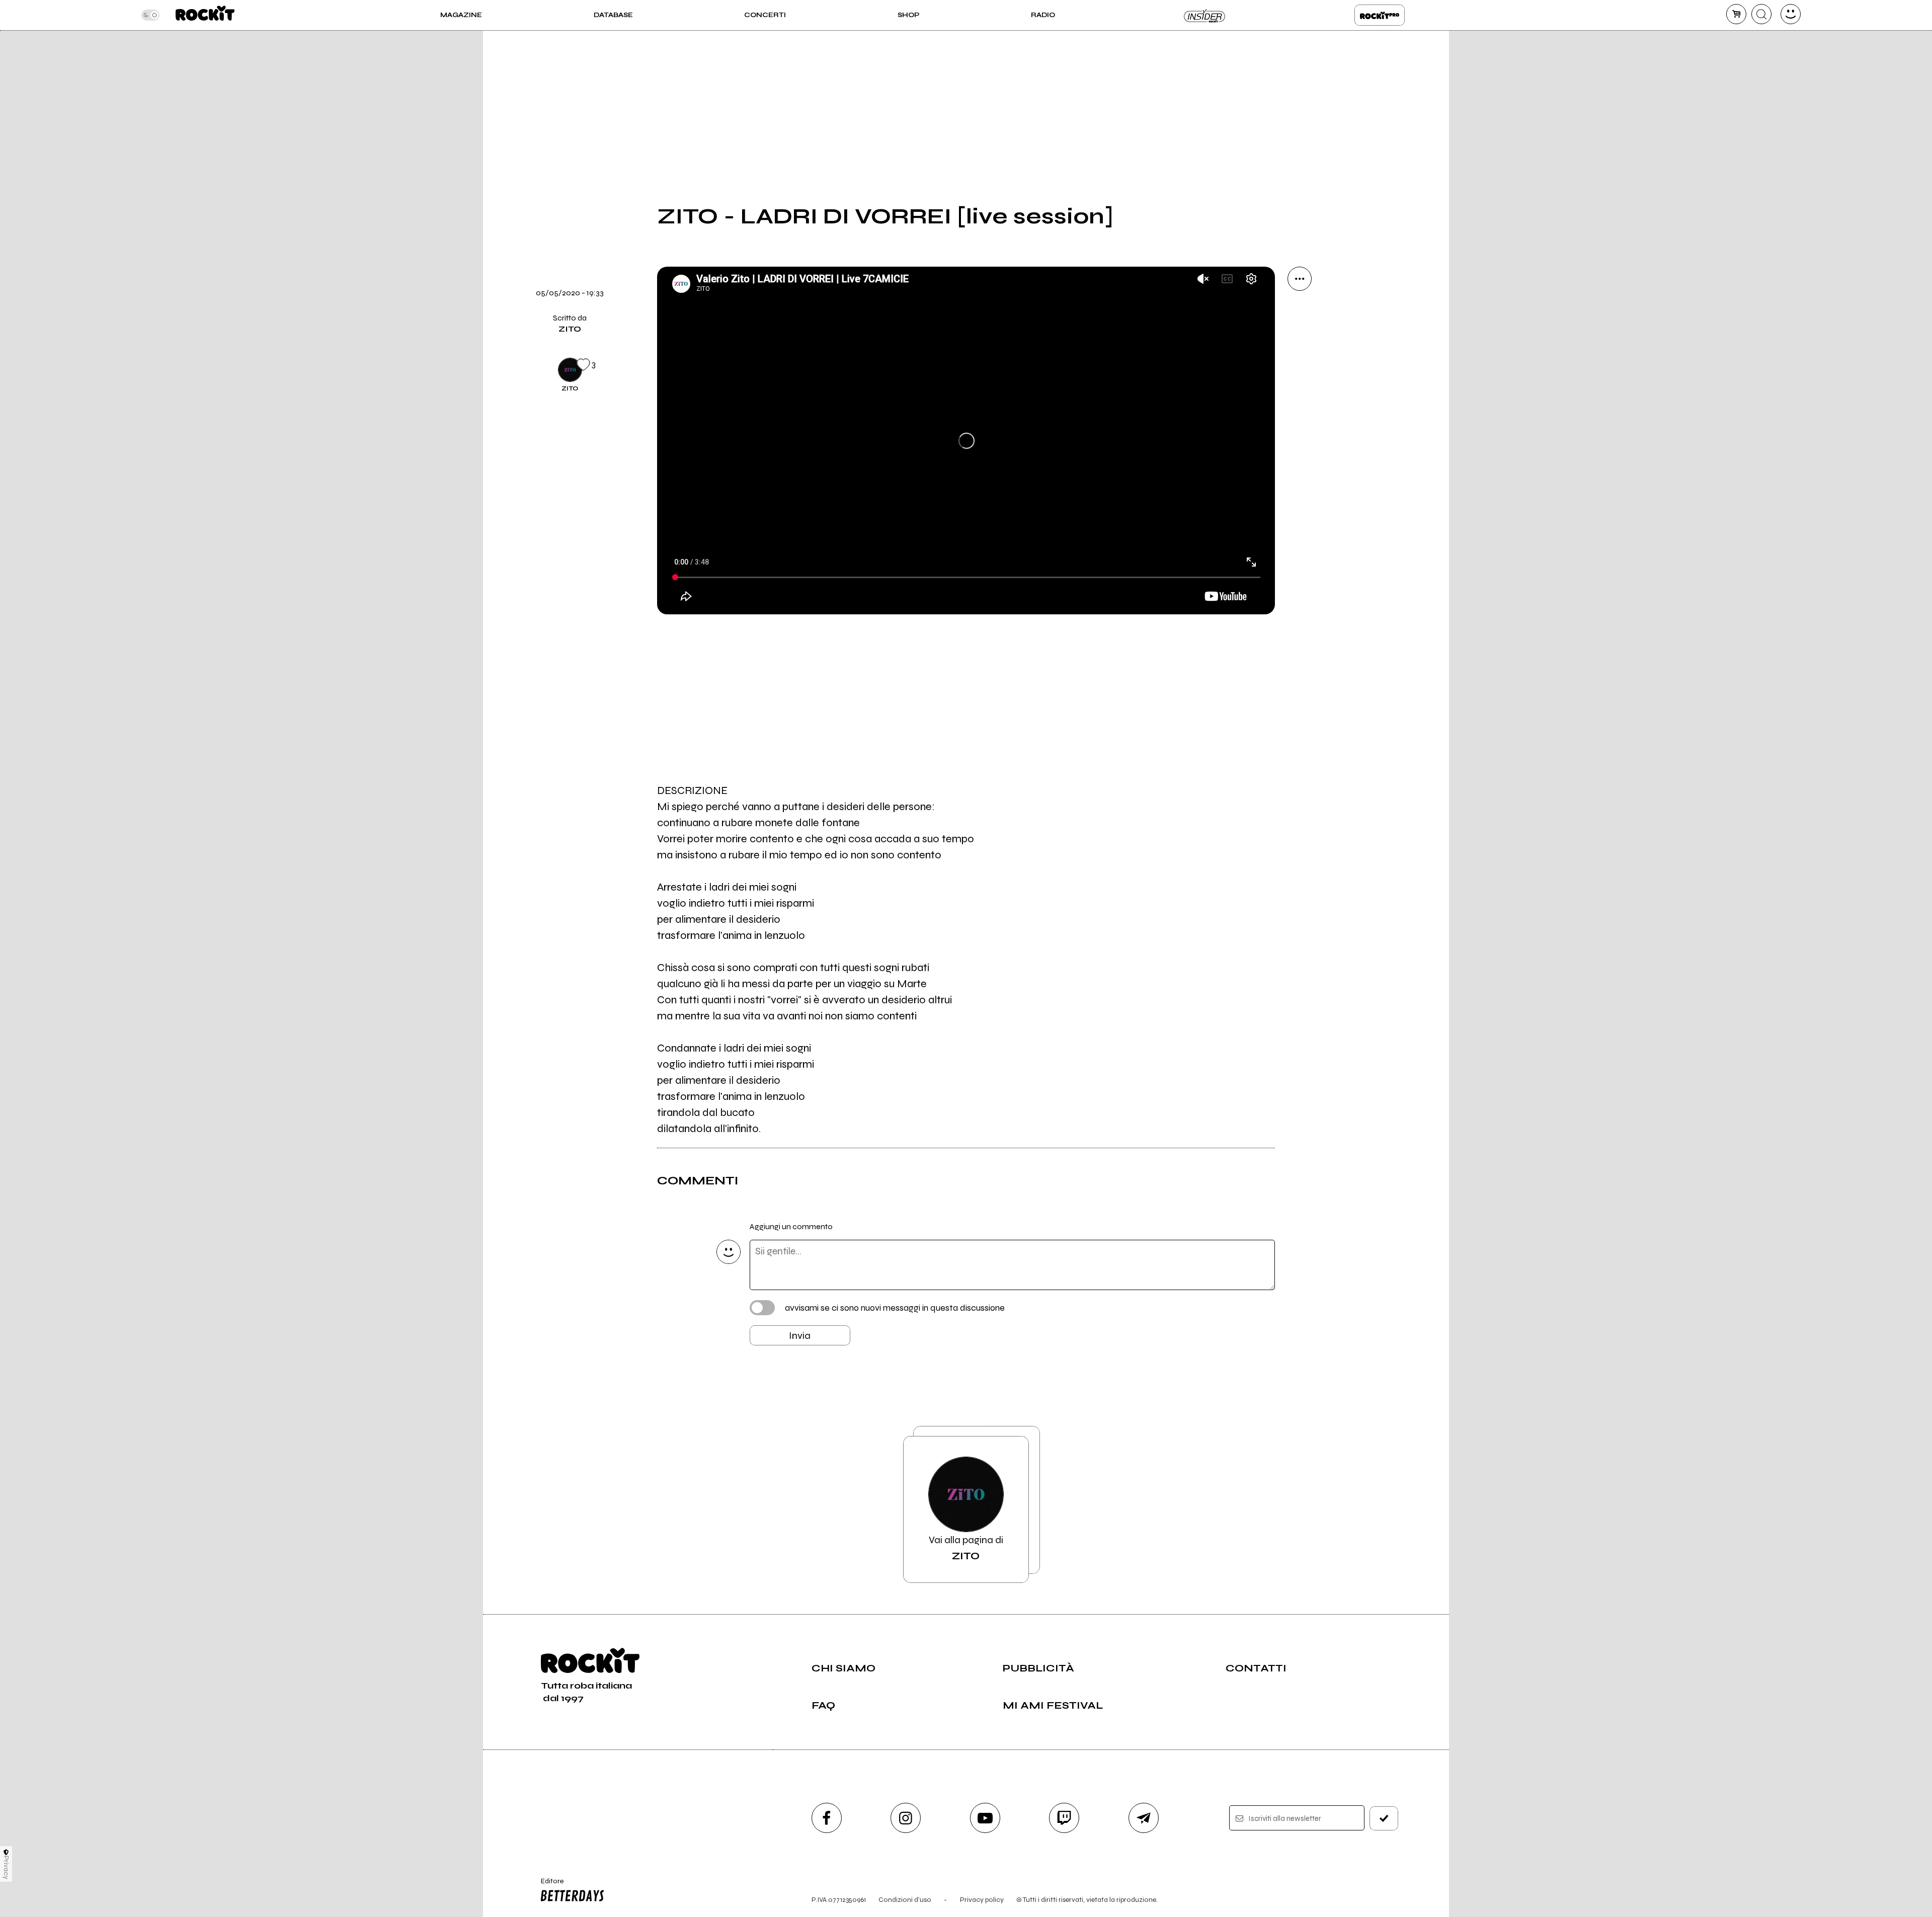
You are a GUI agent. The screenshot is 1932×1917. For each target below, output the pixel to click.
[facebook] (1300, 416)
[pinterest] (1300, 484)
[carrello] (1736, 14)
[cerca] (1761, 14)
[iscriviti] (1384, 1818)
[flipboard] (1300, 347)
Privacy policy (982, 1900)
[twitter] (1300, 381)
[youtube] (985, 1818)
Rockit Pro (1380, 15)
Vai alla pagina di (966, 1548)
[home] (205, 15)
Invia (800, 1336)
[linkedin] (1300, 450)
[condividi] (1300, 279)
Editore (547, 1885)
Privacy (6, 1867)
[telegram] (1144, 1818)
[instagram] (906, 1818)
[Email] (1300, 313)
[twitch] (1064, 1818)
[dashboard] (1791, 14)
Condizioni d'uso (905, 1900)
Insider (1205, 15)
